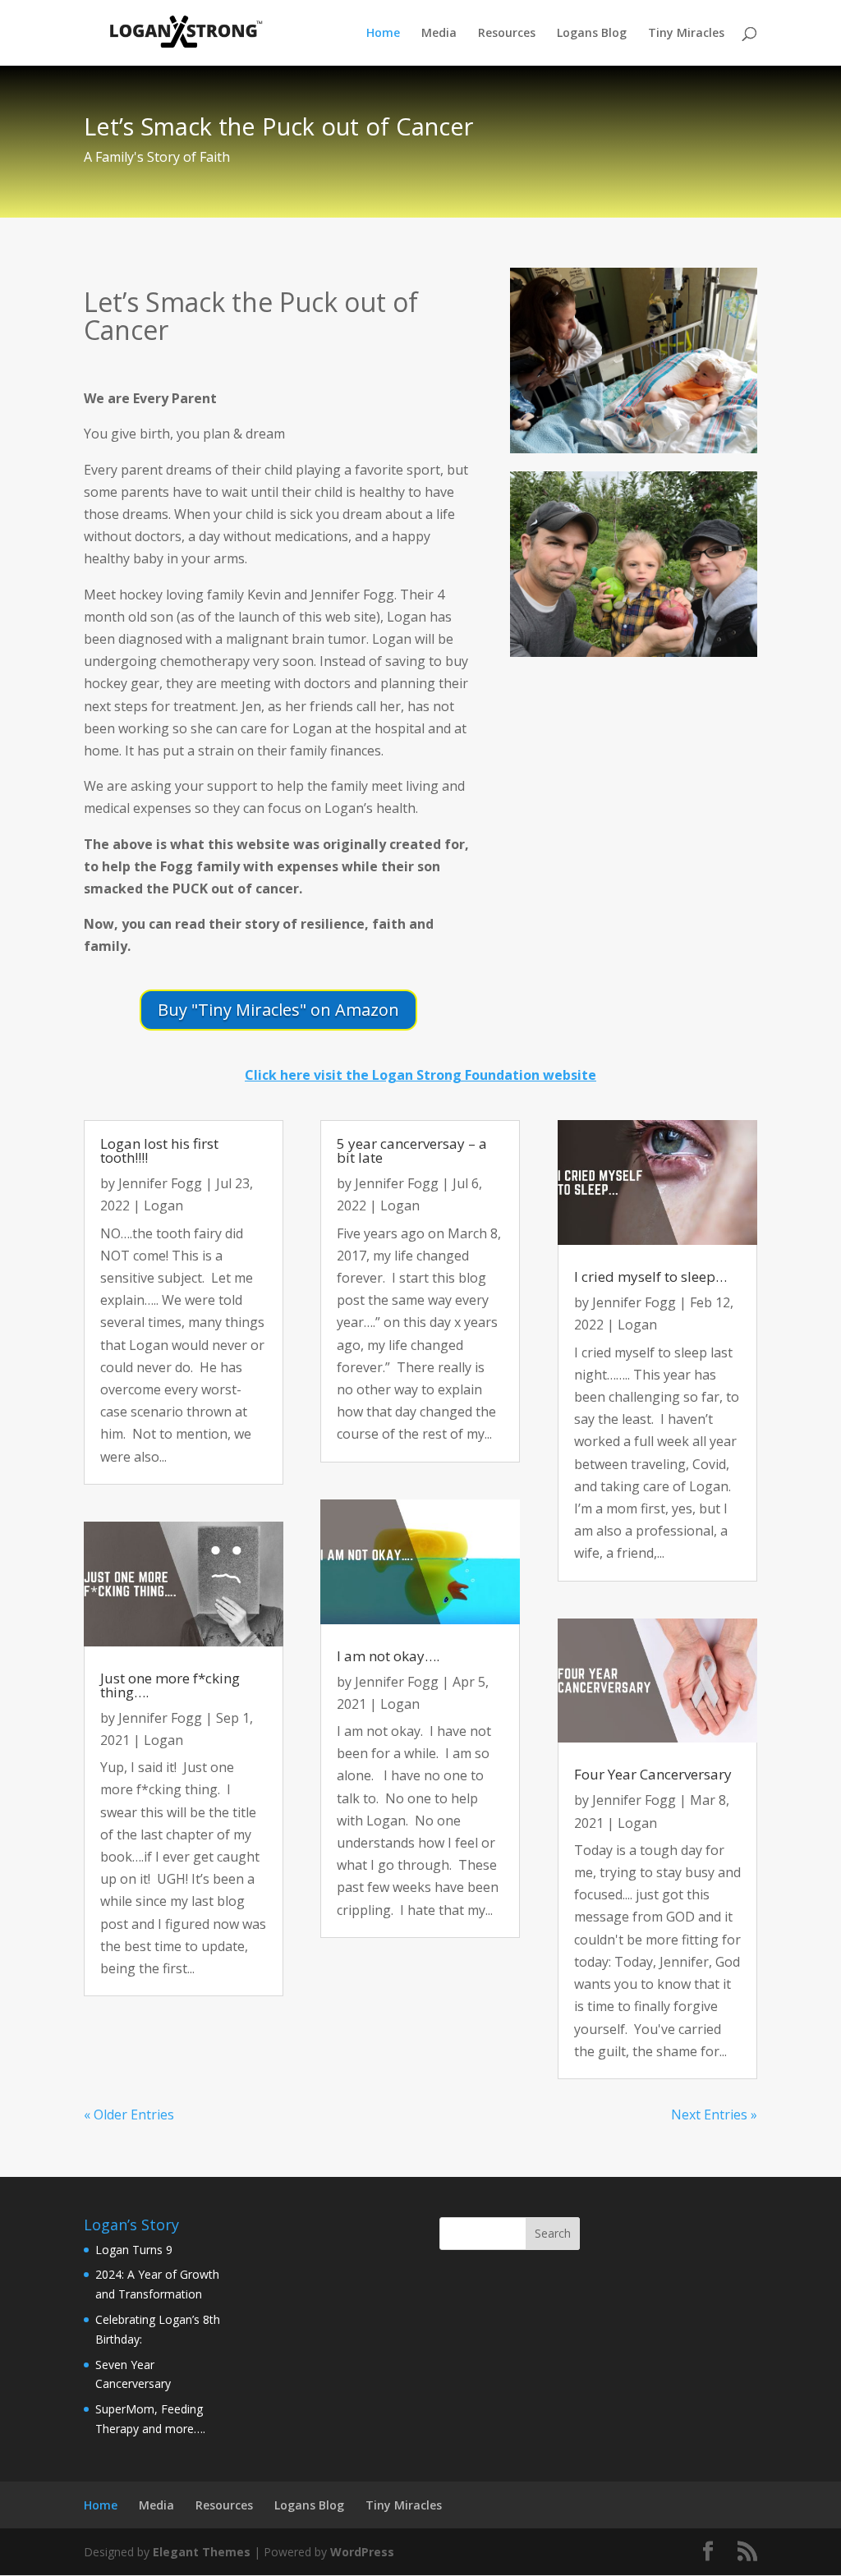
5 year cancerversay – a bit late (412, 1150)
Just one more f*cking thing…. (170, 1685)
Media (439, 34)
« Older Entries (129, 2115)
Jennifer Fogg (160, 1183)
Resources (507, 34)
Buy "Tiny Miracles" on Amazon (278, 1010)
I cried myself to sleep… (650, 1277)
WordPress (362, 2552)
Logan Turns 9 (134, 2250)
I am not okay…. (388, 1656)
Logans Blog (592, 34)
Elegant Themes (202, 2552)
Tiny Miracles (686, 34)
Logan (163, 1205)
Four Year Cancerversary (653, 1774)
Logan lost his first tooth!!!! (159, 1150)
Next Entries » (714, 2115)
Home (383, 34)
